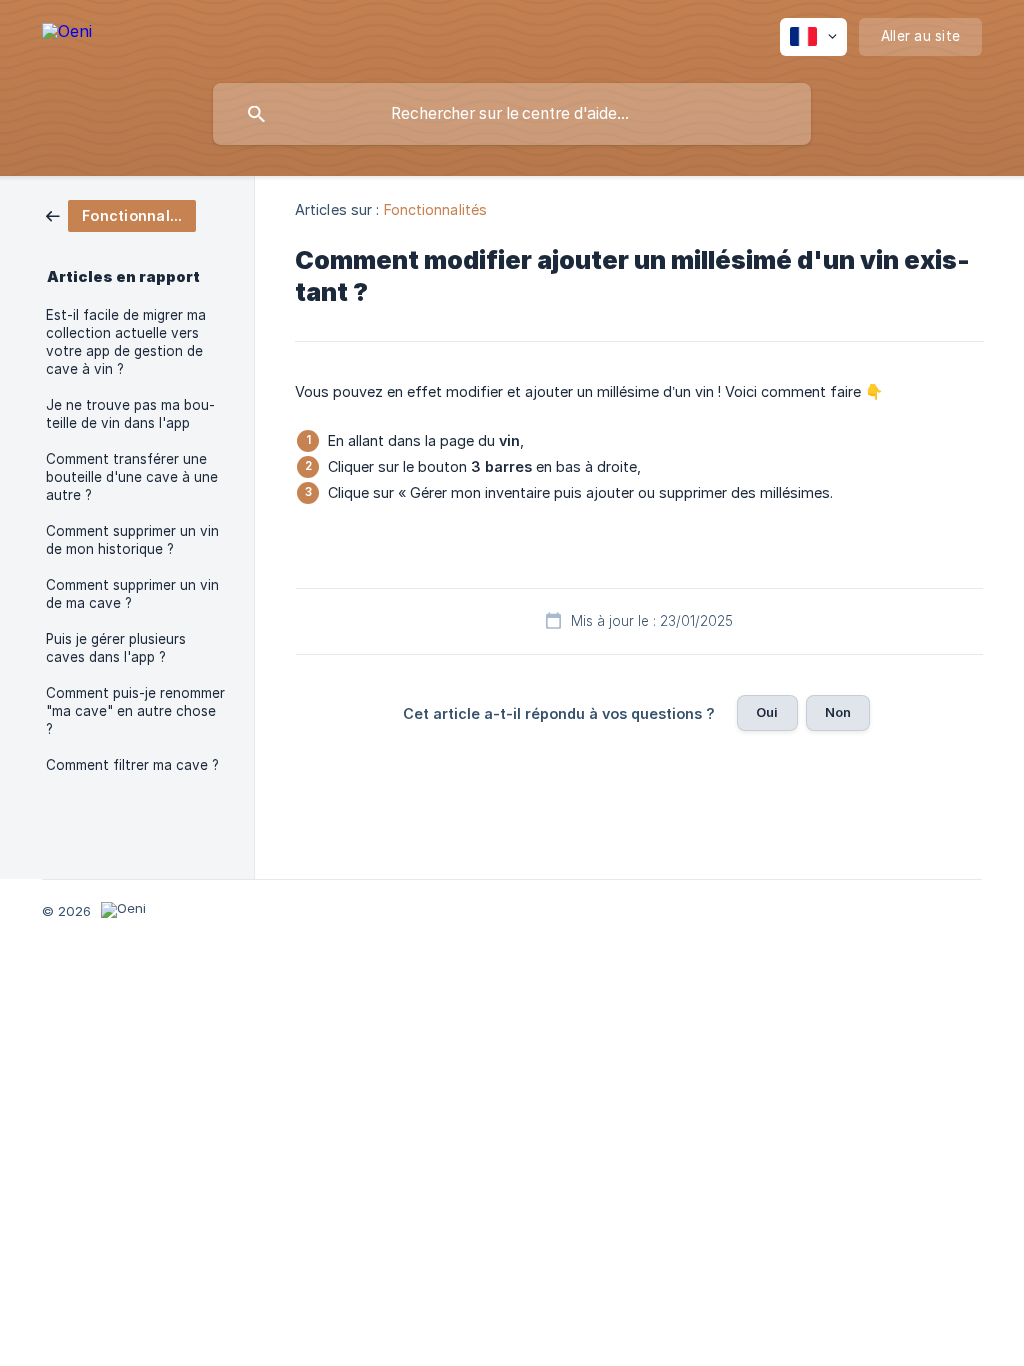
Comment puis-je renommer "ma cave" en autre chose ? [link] (135, 711)
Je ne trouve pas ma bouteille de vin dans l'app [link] (130, 414)
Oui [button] (767, 712)
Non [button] (838, 712)
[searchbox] (512, 114)
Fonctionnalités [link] (436, 209)
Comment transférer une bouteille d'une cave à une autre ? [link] (132, 477)
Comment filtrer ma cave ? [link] (132, 765)
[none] (67, 34)
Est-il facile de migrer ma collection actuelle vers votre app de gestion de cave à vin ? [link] (126, 342)
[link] (121, 214)
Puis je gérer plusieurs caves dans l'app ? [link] (116, 648)
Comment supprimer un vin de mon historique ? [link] (132, 540)
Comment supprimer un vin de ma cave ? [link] (132, 594)
